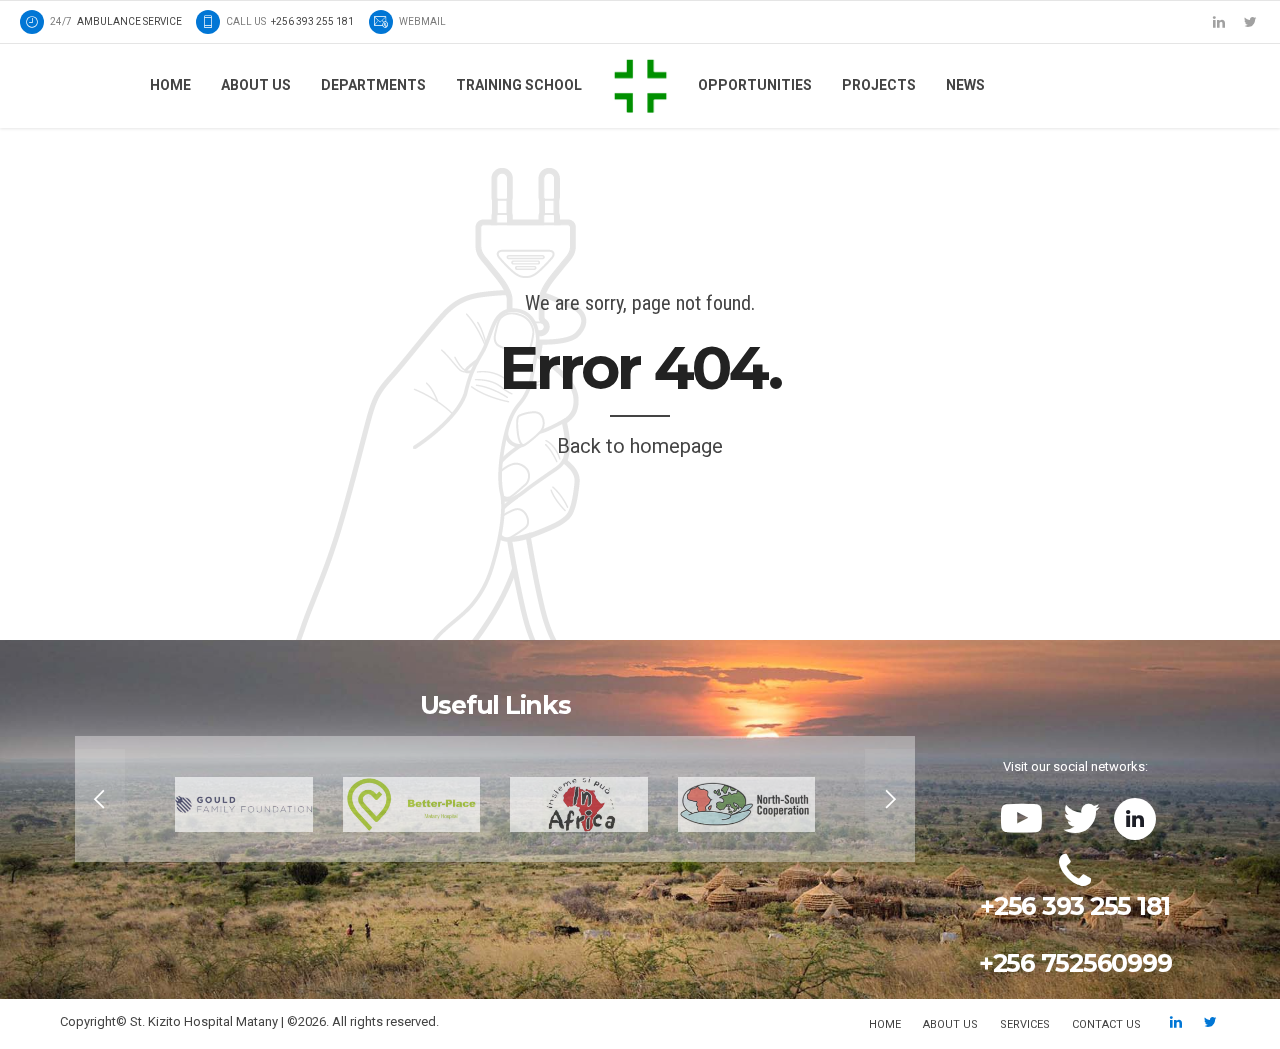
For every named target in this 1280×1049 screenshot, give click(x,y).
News (965, 85)
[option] (495, 799)
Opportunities (755, 85)
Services (1025, 1024)
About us (256, 85)
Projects (879, 85)
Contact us (1106, 1024)
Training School (519, 85)
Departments (373, 85)
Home (170, 85)
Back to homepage (640, 446)
